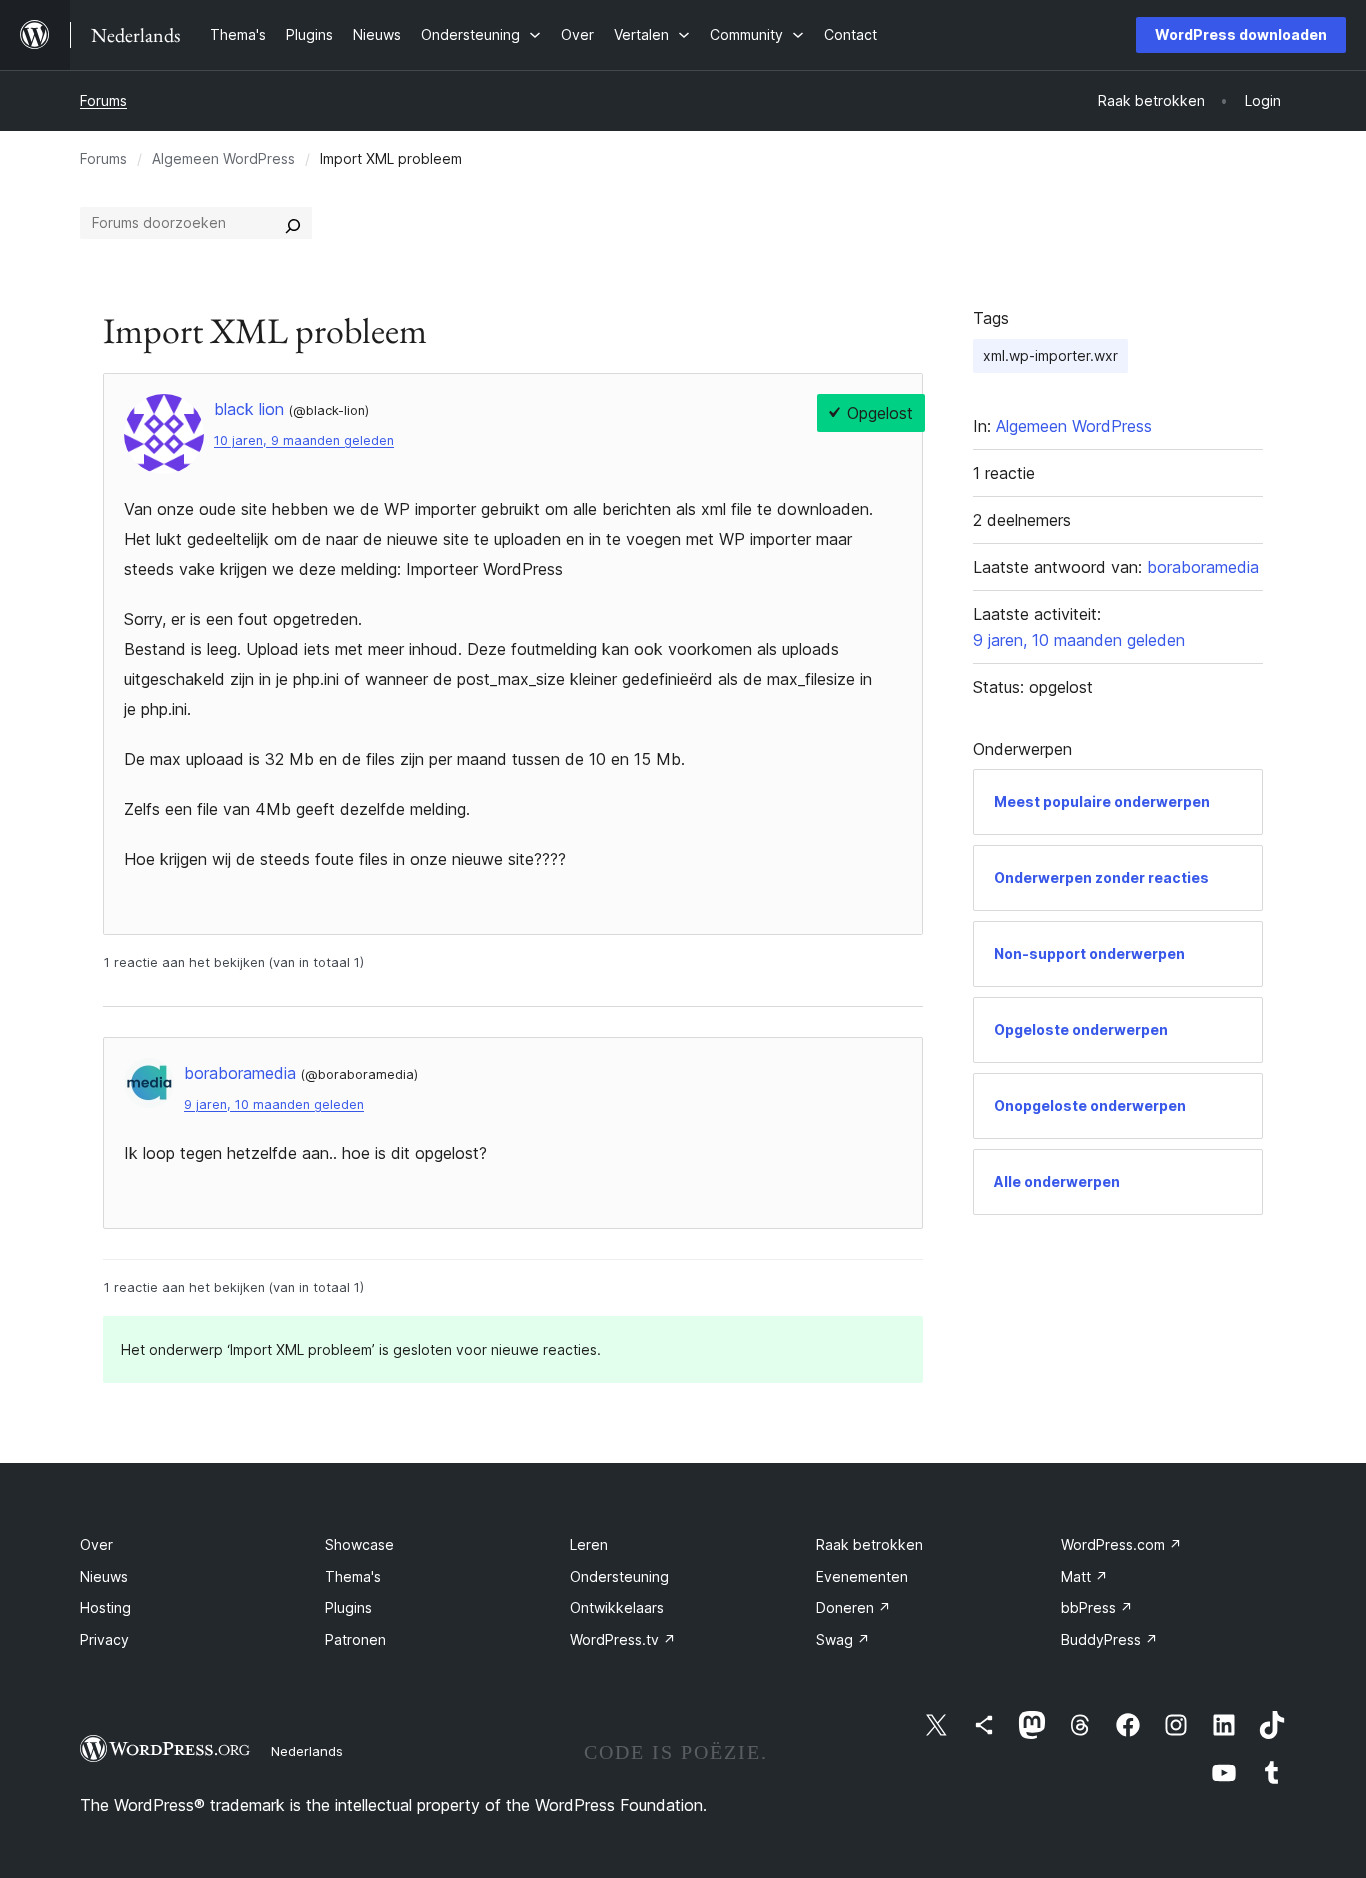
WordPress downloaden (1241, 34)
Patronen (355, 1639)
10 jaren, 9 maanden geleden (304, 440)
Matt (1084, 1576)
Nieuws (104, 1576)
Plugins (348, 1607)
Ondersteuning (619, 1576)
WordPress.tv (623, 1639)
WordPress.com (1121, 1544)
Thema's (353, 1576)
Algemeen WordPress (223, 158)
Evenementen (862, 1576)
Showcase (359, 1544)
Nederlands (307, 1751)
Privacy (104, 1639)
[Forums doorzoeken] (293, 223)
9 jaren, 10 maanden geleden (274, 1104)
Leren (589, 1544)
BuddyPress (1109, 1639)
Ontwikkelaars (617, 1607)
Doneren (853, 1607)
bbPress (1097, 1607)
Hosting (105, 1607)
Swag (843, 1639)
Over (96, 1544)
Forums (103, 100)
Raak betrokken (869, 1544)
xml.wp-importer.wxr (1050, 355)
